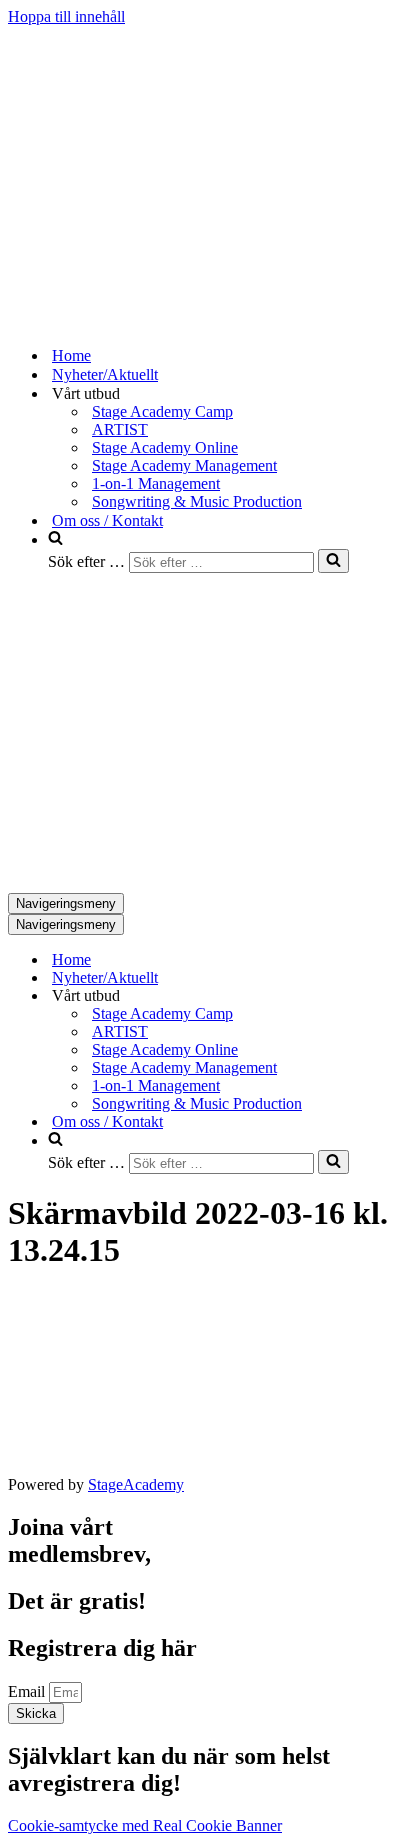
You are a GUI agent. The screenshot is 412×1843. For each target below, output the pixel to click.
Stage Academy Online (165, 447)
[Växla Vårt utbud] (358, 996)
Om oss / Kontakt (107, 520)
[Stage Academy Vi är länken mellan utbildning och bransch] (158, 320)
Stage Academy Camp (162, 411)
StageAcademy (136, 1484)
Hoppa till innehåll (66, 16)
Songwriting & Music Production (197, 501)
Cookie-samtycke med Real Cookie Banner (145, 1825)
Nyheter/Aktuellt (105, 374)
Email (28, 1691)
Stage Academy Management (184, 465)
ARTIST (120, 429)
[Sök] (333, 561)
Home (71, 355)
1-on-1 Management (156, 483)
